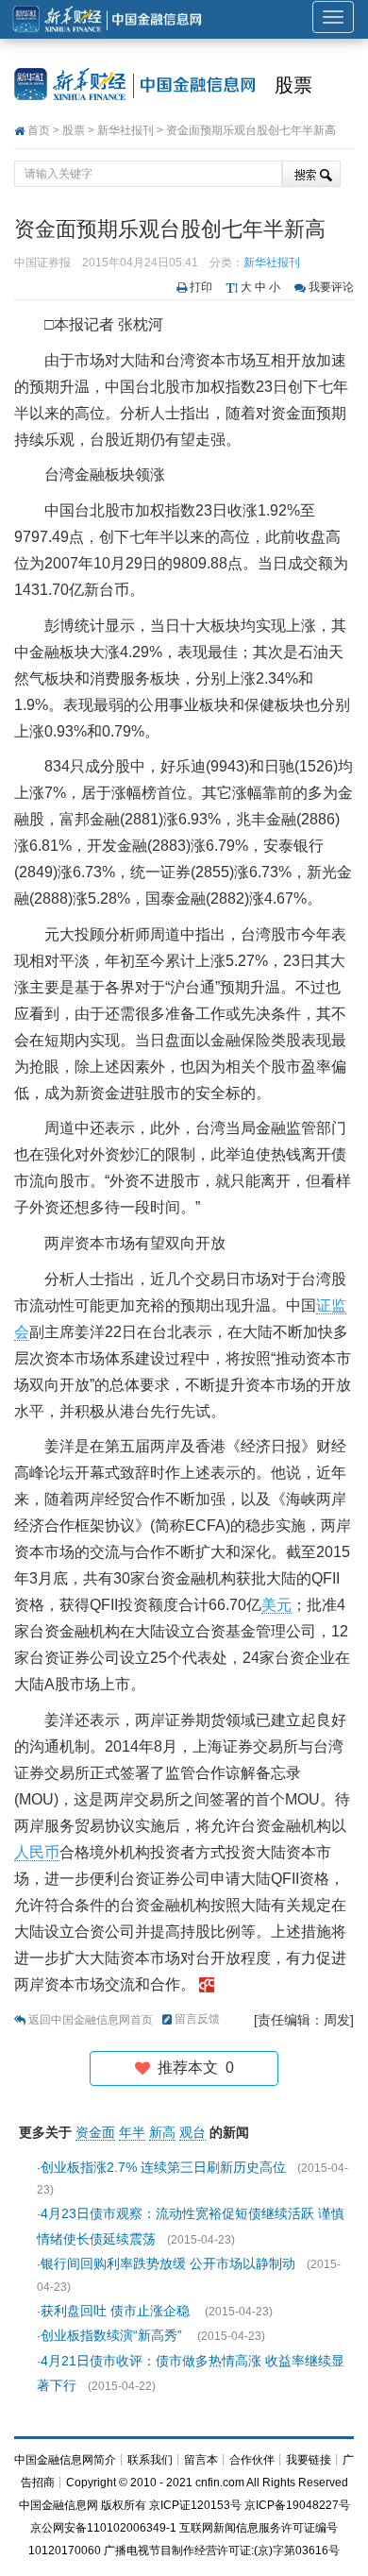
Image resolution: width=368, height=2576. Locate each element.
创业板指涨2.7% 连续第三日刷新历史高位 (163, 2167)
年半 (132, 2132)
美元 (276, 1605)
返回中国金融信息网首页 (91, 2020)
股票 (293, 85)
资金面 (95, 2132)
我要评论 (331, 287)
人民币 (37, 1852)
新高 (162, 2132)
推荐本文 (192, 2068)
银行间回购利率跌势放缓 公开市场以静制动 (168, 2263)
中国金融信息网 (59, 2505)
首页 (39, 130)
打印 (201, 287)
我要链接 (309, 2460)
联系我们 (150, 2460)
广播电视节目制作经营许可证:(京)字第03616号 (222, 2551)
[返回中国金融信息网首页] (207, 1984)
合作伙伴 (252, 2460)
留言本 (201, 2460)
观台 (192, 2132)
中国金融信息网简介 (65, 2460)
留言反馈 (197, 2019)
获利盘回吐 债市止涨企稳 (117, 2311)
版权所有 (124, 2505)
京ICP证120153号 (195, 2505)
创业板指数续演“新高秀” (113, 2335)
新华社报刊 (125, 130)
